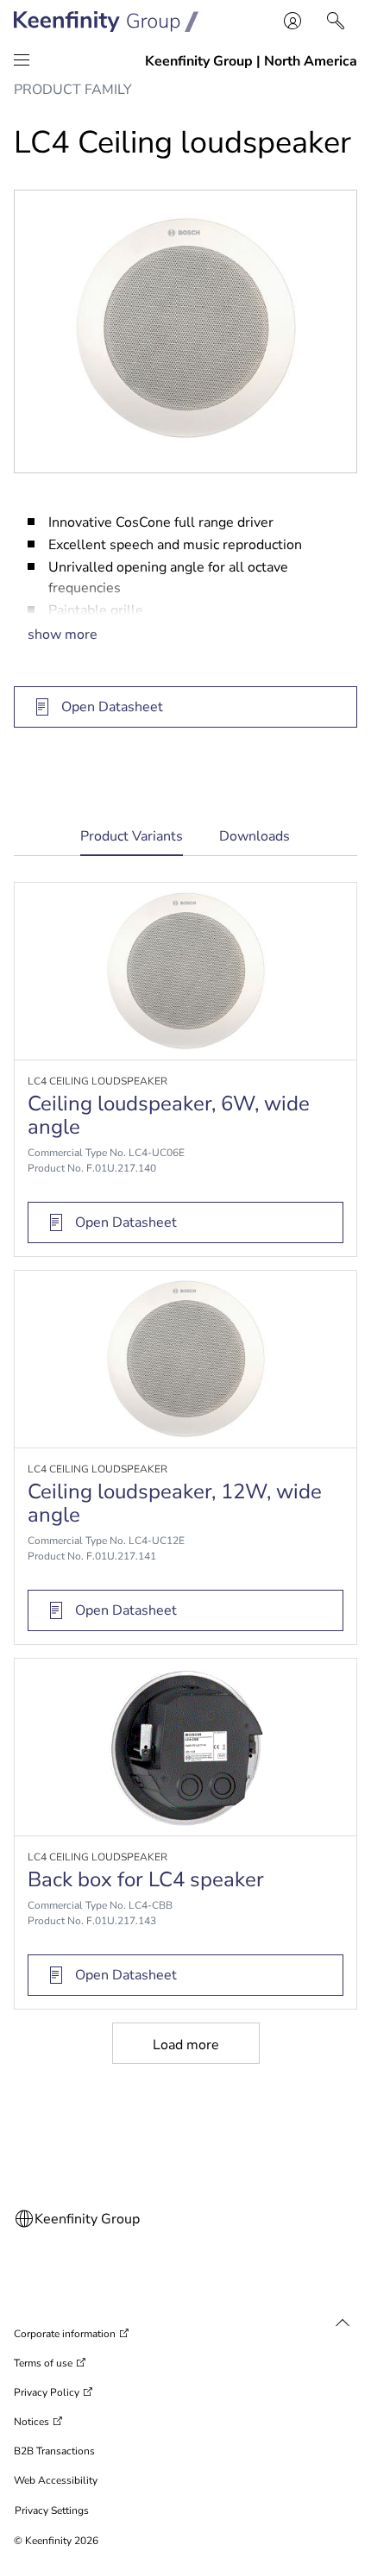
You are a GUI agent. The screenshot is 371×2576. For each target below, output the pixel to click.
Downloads (255, 836)
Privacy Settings (52, 2510)
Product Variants (132, 842)
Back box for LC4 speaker (146, 1879)
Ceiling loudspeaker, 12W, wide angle (175, 1503)
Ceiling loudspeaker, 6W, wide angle (169, 1115)
